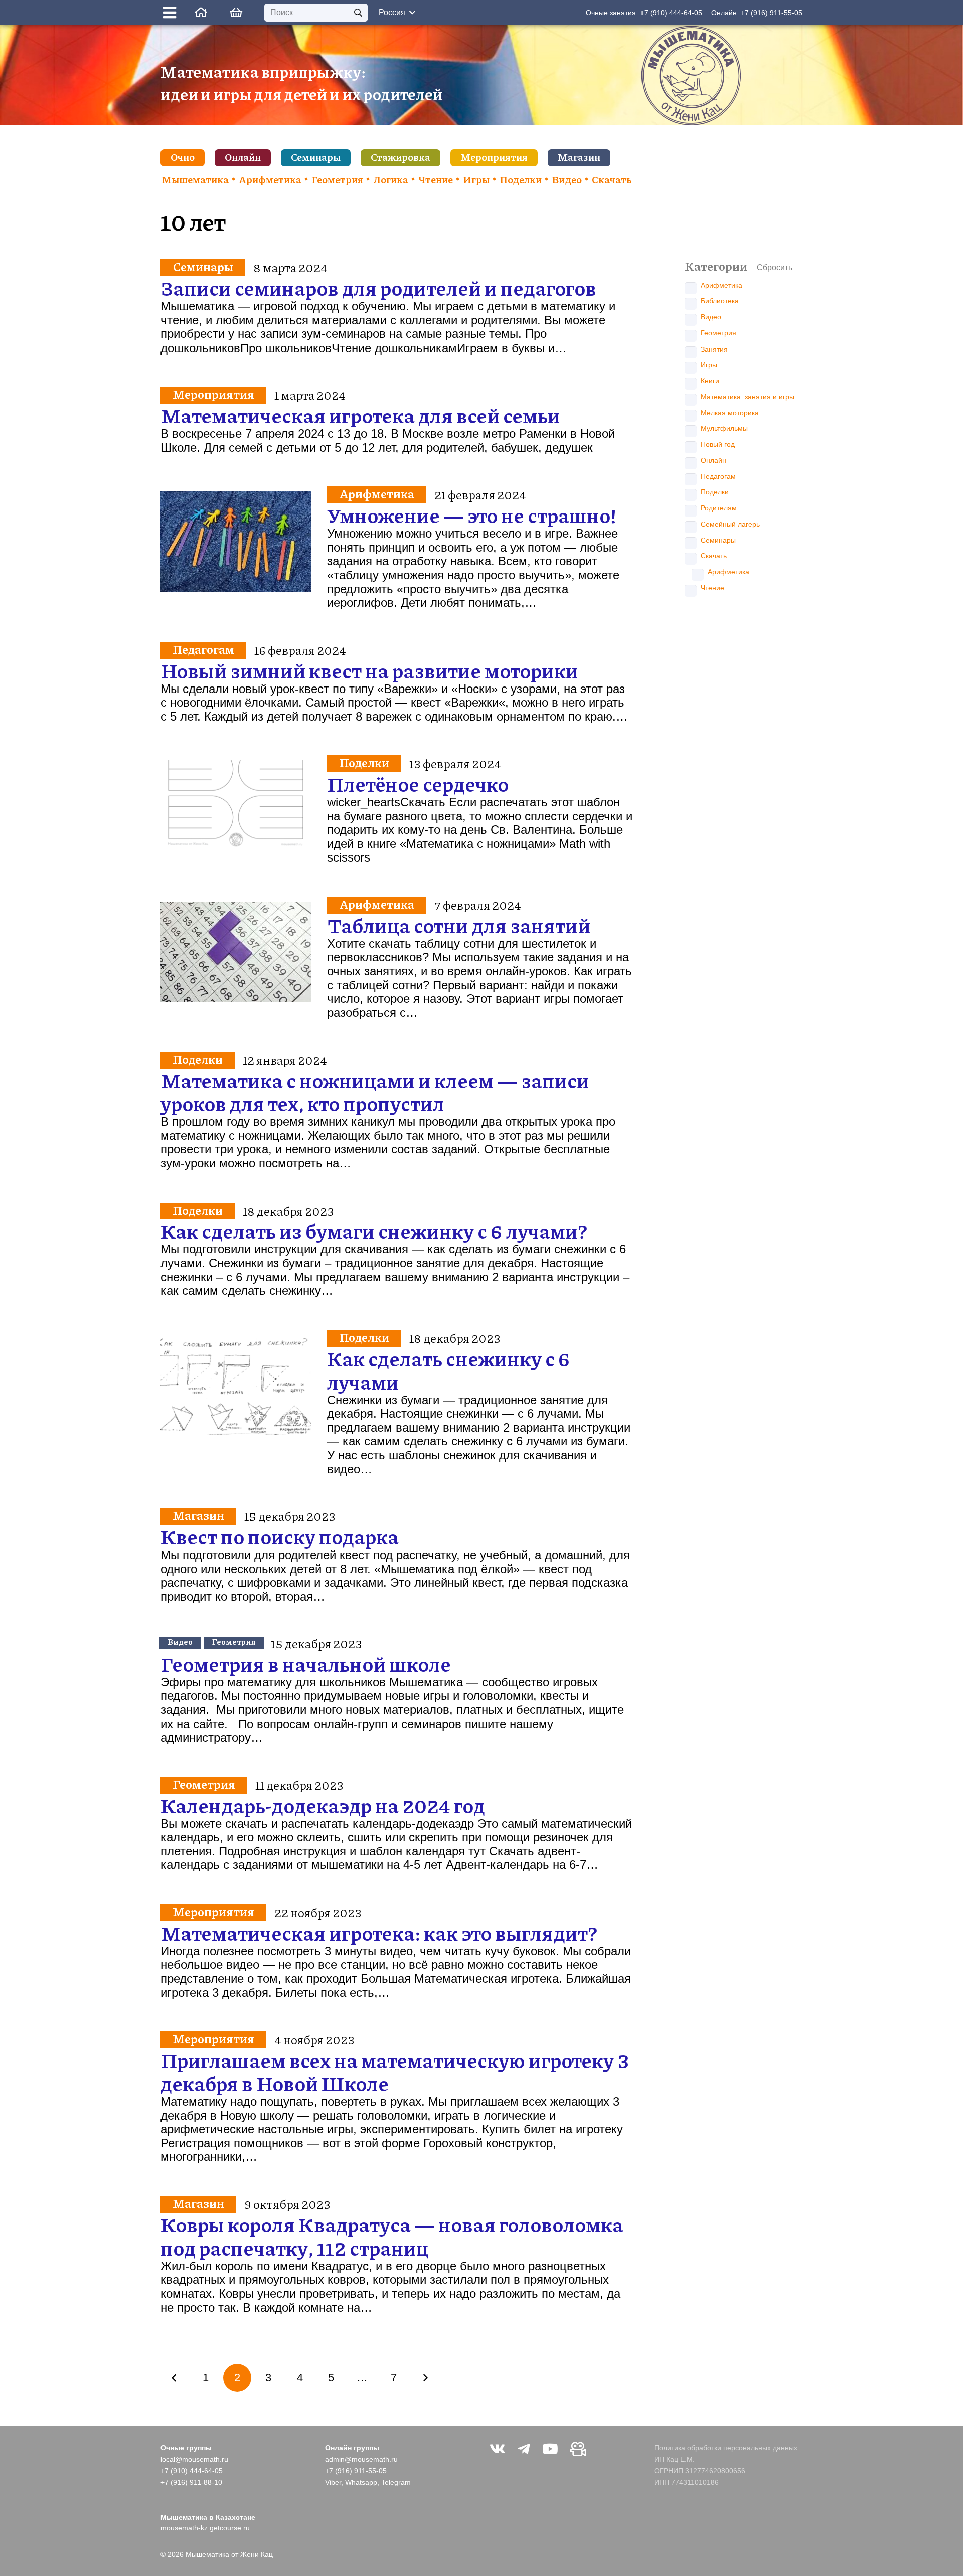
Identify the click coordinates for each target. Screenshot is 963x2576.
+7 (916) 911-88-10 (191, 2482)
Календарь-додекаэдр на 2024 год (323, 1805)
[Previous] (175, 2378)
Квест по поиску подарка (280, 1536)
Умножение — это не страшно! (472, 515)
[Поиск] (358, 13)
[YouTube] (550, 2449)
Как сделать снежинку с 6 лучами (449, 1370)
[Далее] (425, 2378)
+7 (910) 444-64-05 (671, 13)
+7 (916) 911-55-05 (772, 13)
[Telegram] (524, 2449)
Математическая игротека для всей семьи (360, 415)
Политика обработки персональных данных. (727, 2448)
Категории (716, 266)
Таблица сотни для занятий (459, 925)
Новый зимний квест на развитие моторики (369, 670)
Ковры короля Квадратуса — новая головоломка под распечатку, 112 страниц (392, 2236)
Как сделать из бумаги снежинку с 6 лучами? (374, 1231)
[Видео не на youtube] (578, 2449)
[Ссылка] (201, 12)
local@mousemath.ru (194, 2459)
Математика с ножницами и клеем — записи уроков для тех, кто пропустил (375, 1092)
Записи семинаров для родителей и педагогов (378, 288)
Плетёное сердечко (418, 784)
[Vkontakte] (498, 2449)
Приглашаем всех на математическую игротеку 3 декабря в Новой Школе (395, 2072)
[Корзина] (235, 13)
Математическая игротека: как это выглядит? (379, 1933)
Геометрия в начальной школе (306, 1664)
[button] (397, 13)
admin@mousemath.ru (361, 2459)
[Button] (172, 13)
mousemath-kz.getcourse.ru (205, 2528)
